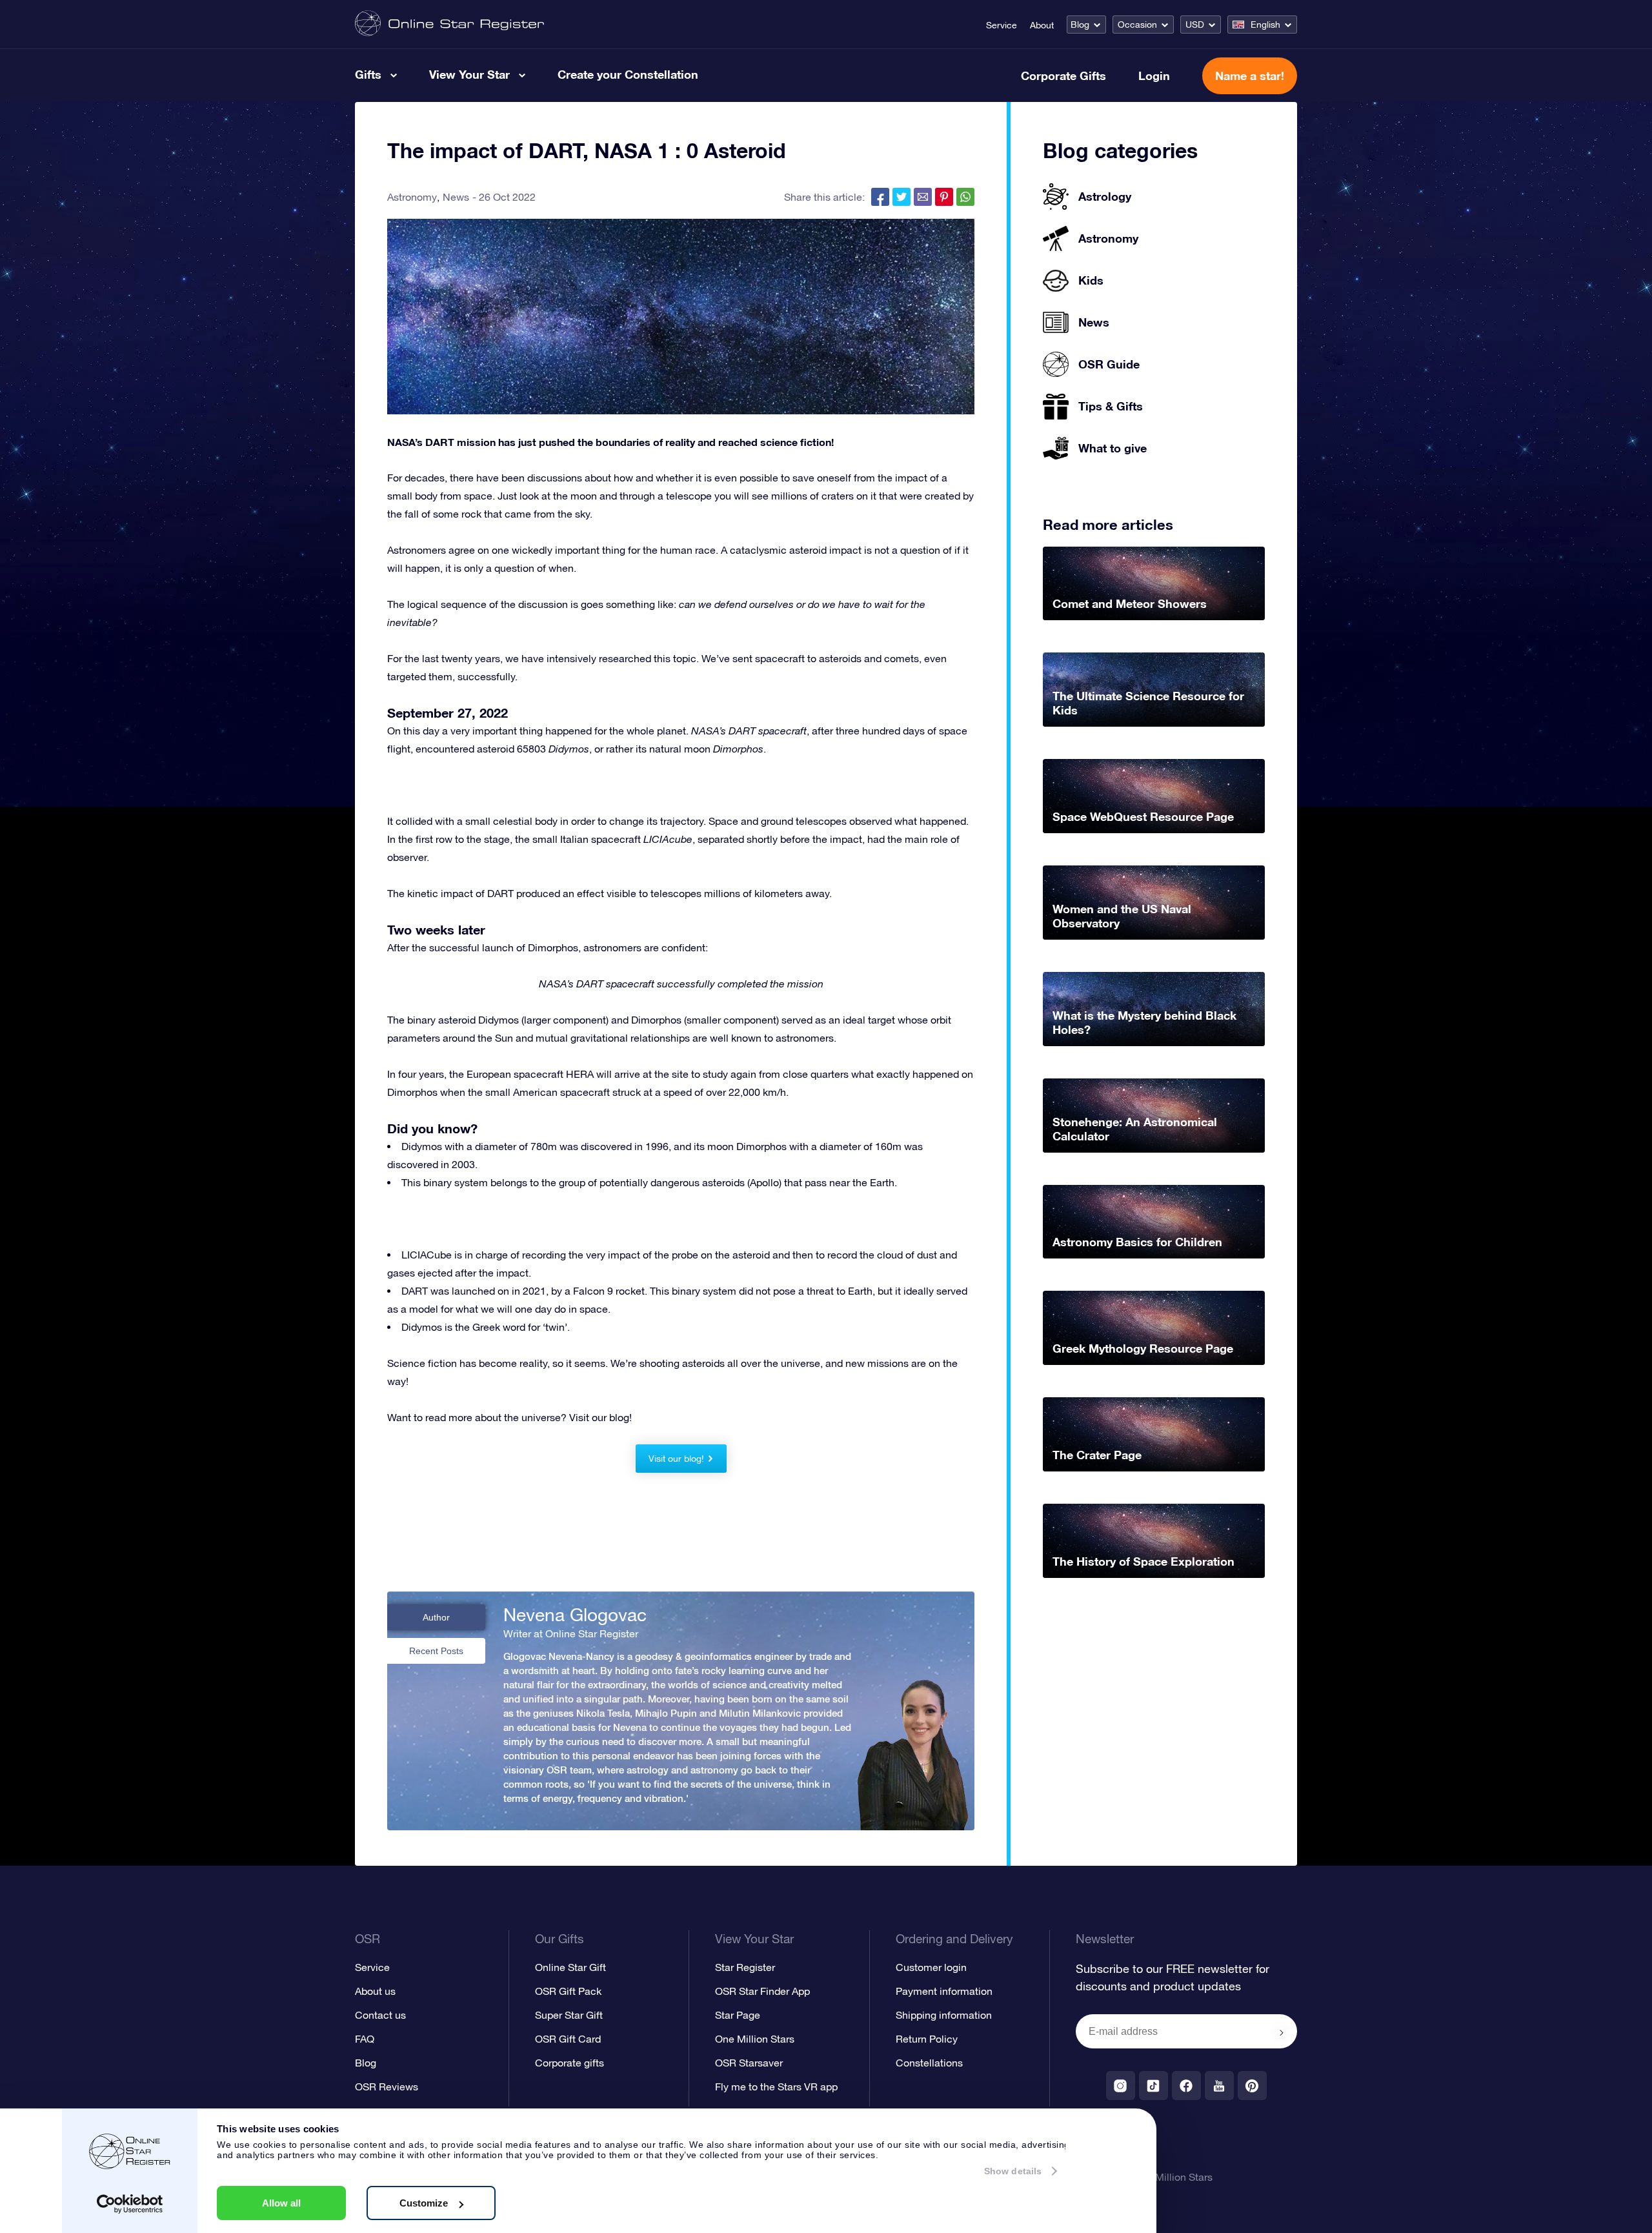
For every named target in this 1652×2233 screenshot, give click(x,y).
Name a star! (1250, 76)
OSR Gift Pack (568, 1991)
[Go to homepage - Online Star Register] (449, 24)
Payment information (944, 1991)
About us (375, 1991)
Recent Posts (436, 1651)
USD (1195, 25)
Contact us (380, 2015)
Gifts (368, 74)
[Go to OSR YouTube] (1219, 2086)
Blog (1080, 25)
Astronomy (412, 197)
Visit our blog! (676, 1459)
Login (1154, 76)
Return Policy (927, 2039)
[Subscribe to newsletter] (1282, 2032)
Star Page (738, 2015)
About (1042, 25)
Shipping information (944, 2015)
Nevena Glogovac (575, 1615)
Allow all (281, 2203)
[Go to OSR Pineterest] (1252, 2086)
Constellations (929, 2063)
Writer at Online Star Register (571, 1633)
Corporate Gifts (1063, 76)
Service (1002, 25)
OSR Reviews (387, 2086)
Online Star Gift (570, 1967)
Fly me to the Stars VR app (776, 2086)
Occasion (1137, 25)
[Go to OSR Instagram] (1121, 2086)
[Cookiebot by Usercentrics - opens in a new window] (130, 2204)
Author (436, 1617)
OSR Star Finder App (762, 1991)
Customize (424, 2203)
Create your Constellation (628, 74)
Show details (1013, 2171)
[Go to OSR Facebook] (1186, 2086)
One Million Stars (755, 2039)
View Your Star (469, 74)
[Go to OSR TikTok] (1153, 2086)
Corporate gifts (569, 2063)
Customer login (931, 1967)
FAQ (365, 2039)
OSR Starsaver (749, 2063)
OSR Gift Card (568, 2039)
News (456, 197)
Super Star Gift (569, 2015)
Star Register (745, 1967)
